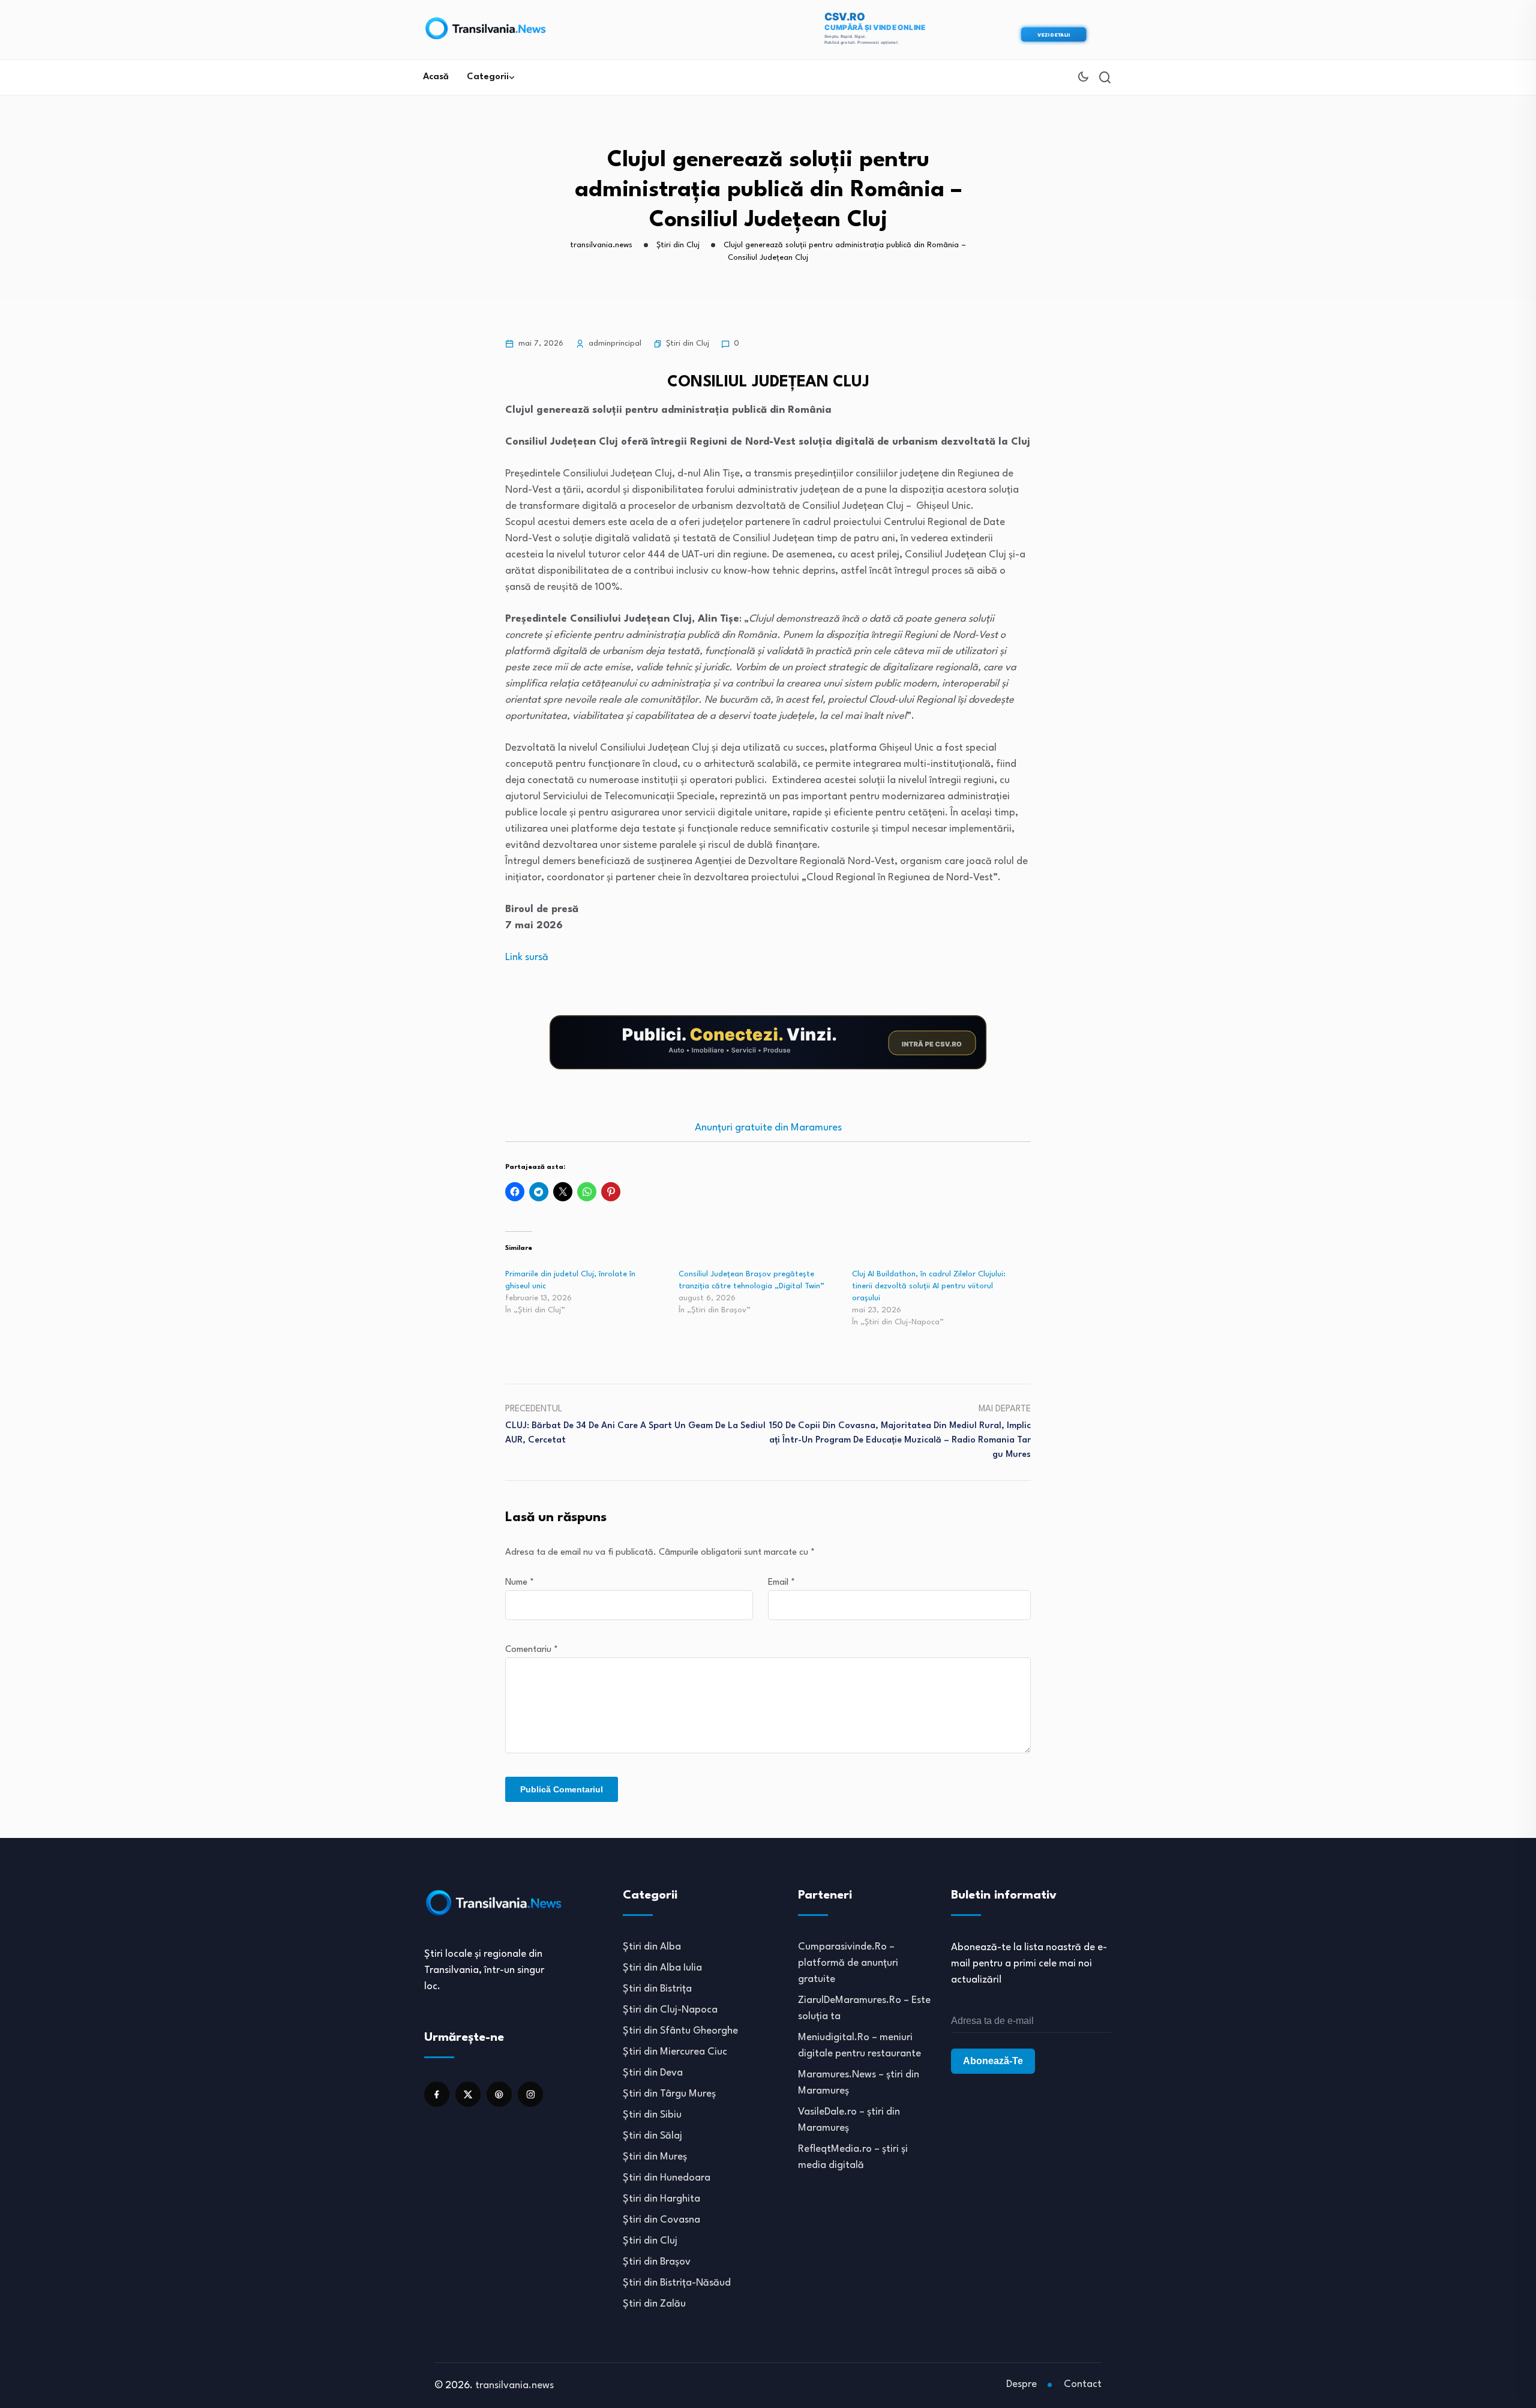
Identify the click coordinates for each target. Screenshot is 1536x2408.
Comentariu (532, 1650)
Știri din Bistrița (657, 1989)
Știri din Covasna (661, 2220)
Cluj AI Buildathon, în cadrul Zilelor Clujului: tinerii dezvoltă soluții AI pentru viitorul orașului (929, 1286)
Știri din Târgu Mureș (669, 2094)
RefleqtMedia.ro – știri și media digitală (853, 2157)
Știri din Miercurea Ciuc (675, 2052)
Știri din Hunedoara (667, 2178)
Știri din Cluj (688, 344)
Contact (1083, 2384)
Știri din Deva (653, 2073)
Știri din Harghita (661, 2199)
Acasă (436, 77)
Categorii (488, 77)
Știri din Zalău (654, 2304)
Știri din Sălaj (652, 2136)
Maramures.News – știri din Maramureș (859, 2083)
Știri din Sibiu (652, 2115)
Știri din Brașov (657, 2262)
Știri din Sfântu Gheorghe (680, 2031)
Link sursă (527, 957)
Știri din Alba (652, 1947)
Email (781, 1583)
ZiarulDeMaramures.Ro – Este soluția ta (864, 2008)
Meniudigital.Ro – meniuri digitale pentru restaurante (859, 2046)
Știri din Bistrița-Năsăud (677, 2283)
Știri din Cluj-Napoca (670, 2010)
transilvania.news (514, 2385)
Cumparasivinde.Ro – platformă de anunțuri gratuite (848, 1963)
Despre (1021, 2384)
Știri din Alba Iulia (662, 1968)
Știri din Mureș (655, 2157)
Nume (520, 1583)
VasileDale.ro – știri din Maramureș (849, 2120)
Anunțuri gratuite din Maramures (768, 1128)
